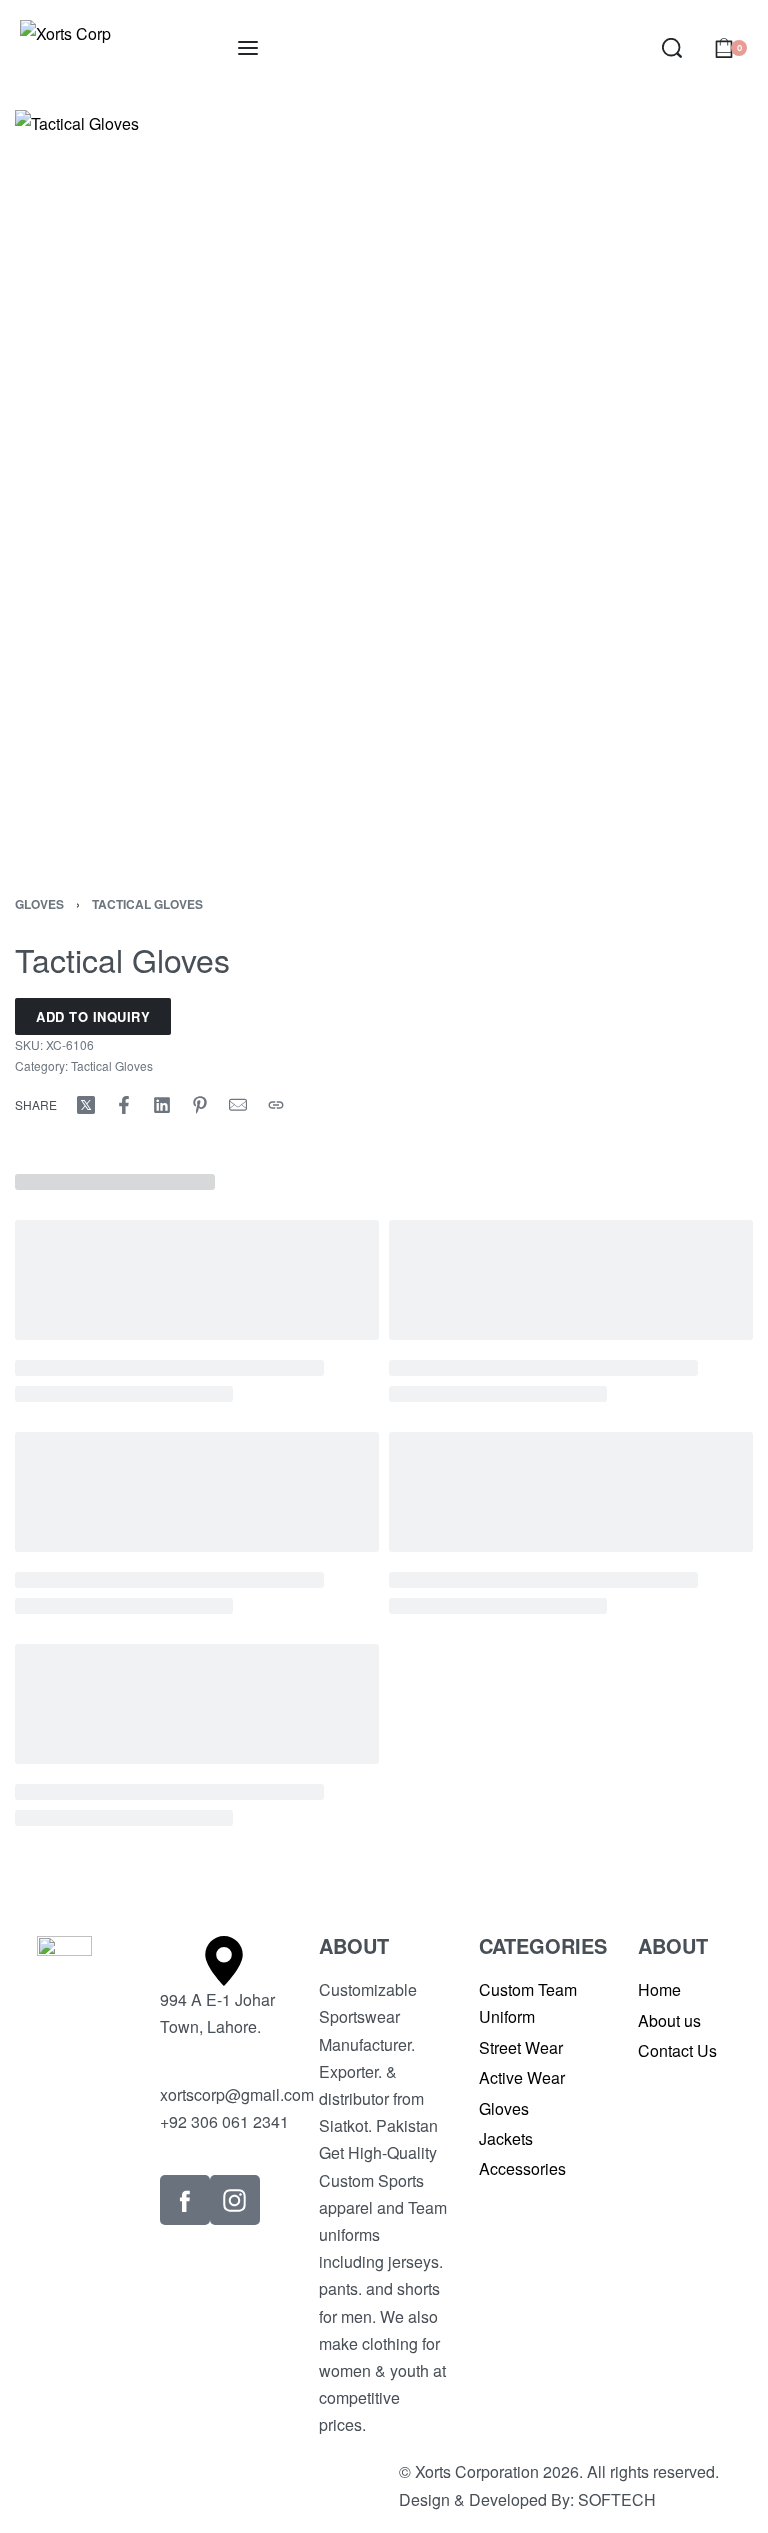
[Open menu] (248, 48)
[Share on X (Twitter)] (86, 1105)
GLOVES (39, 904)
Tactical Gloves (147, 904)
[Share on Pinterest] (200, 1105)
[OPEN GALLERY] (384, 479)
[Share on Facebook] (124, 1105)
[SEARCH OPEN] (672, 48)
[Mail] (238, 1105)
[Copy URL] (276, 1105)
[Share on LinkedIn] (162, 1105)
